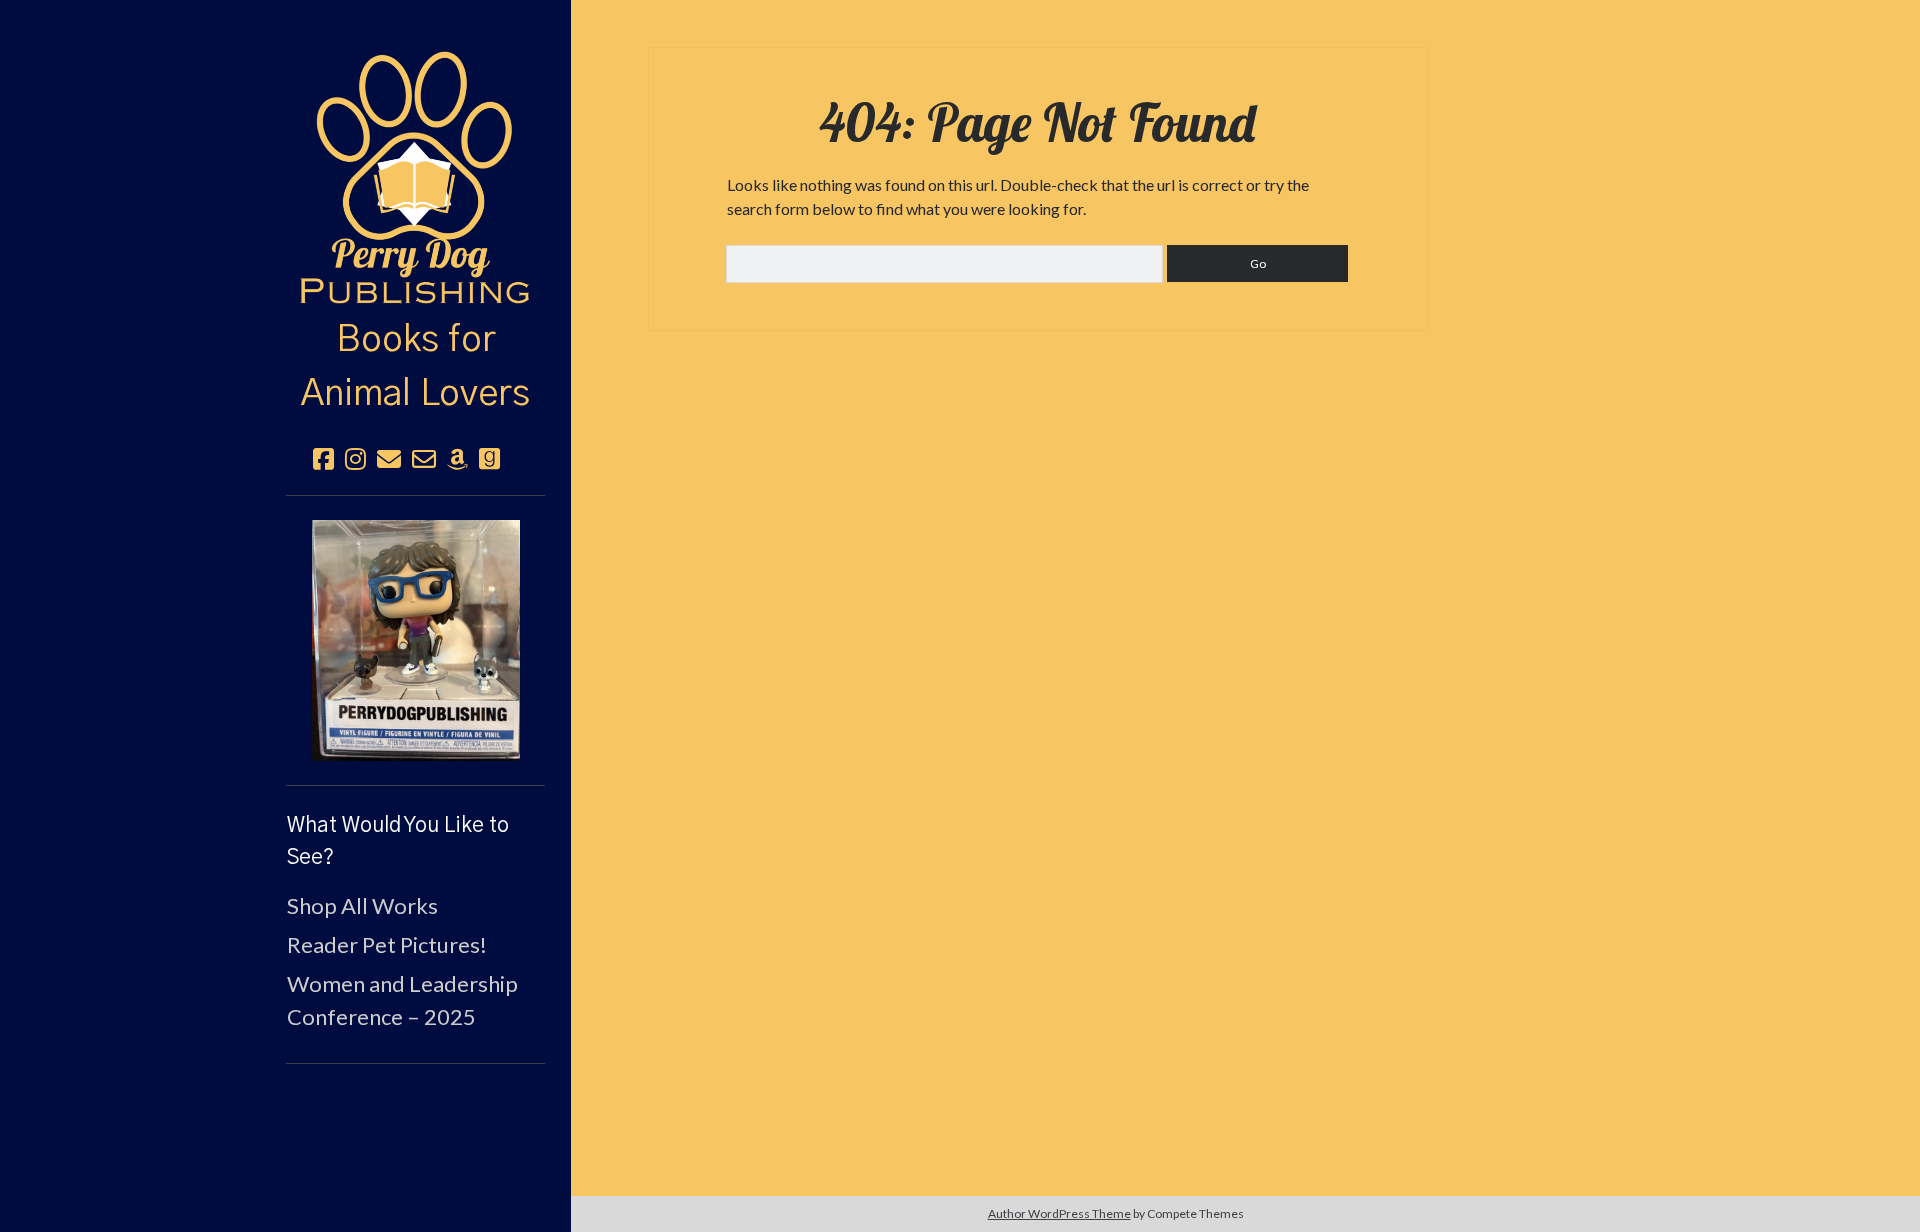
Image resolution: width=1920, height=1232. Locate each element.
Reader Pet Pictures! (387, 944)
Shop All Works (362, 905)
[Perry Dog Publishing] (415, 289)
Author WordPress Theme (1059, 1213)
